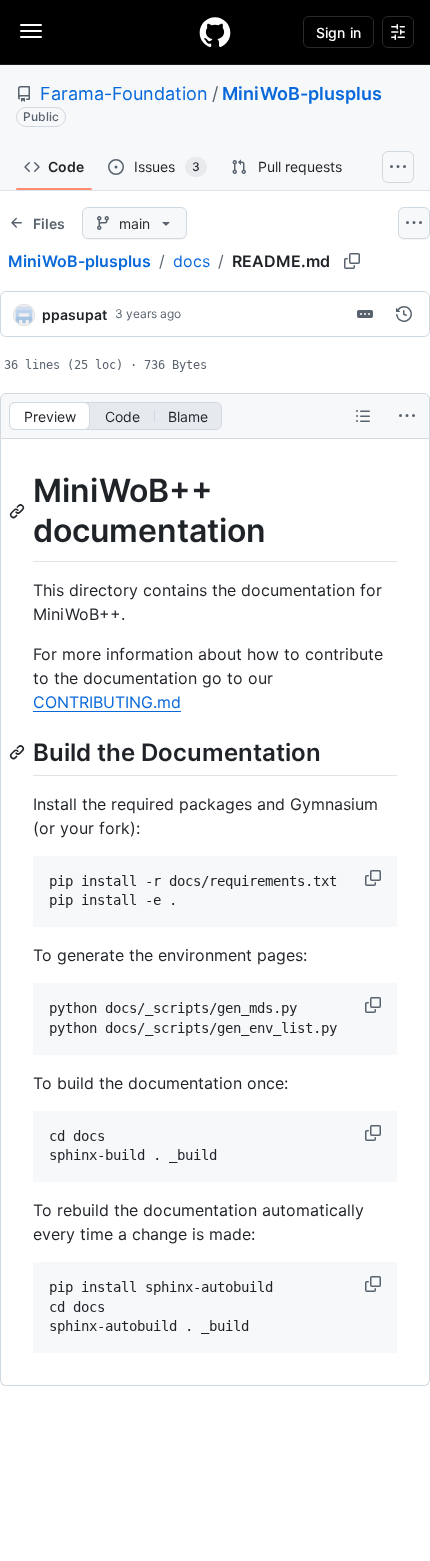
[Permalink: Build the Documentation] (19, 752)
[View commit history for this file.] (404, 314)
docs (191, 261)
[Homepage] (215, 32)
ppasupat (74, 314)
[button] (375, 878)
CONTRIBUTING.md (107, 702)
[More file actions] (407, 416)
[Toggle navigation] (31, 31)
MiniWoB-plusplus (302, 93)
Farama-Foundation (124, 93)
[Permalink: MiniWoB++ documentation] (19, 511)
